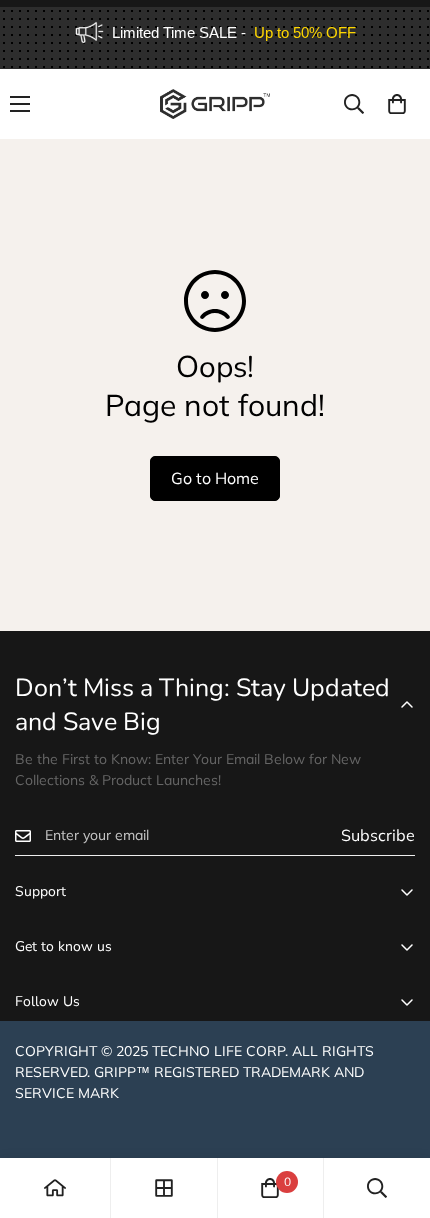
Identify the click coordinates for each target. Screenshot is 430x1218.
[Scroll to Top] (394, 1112)
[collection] (164, 1188)
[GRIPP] (215, 104)
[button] (397, 104)
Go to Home (215, 478)
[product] (55, 1188)
